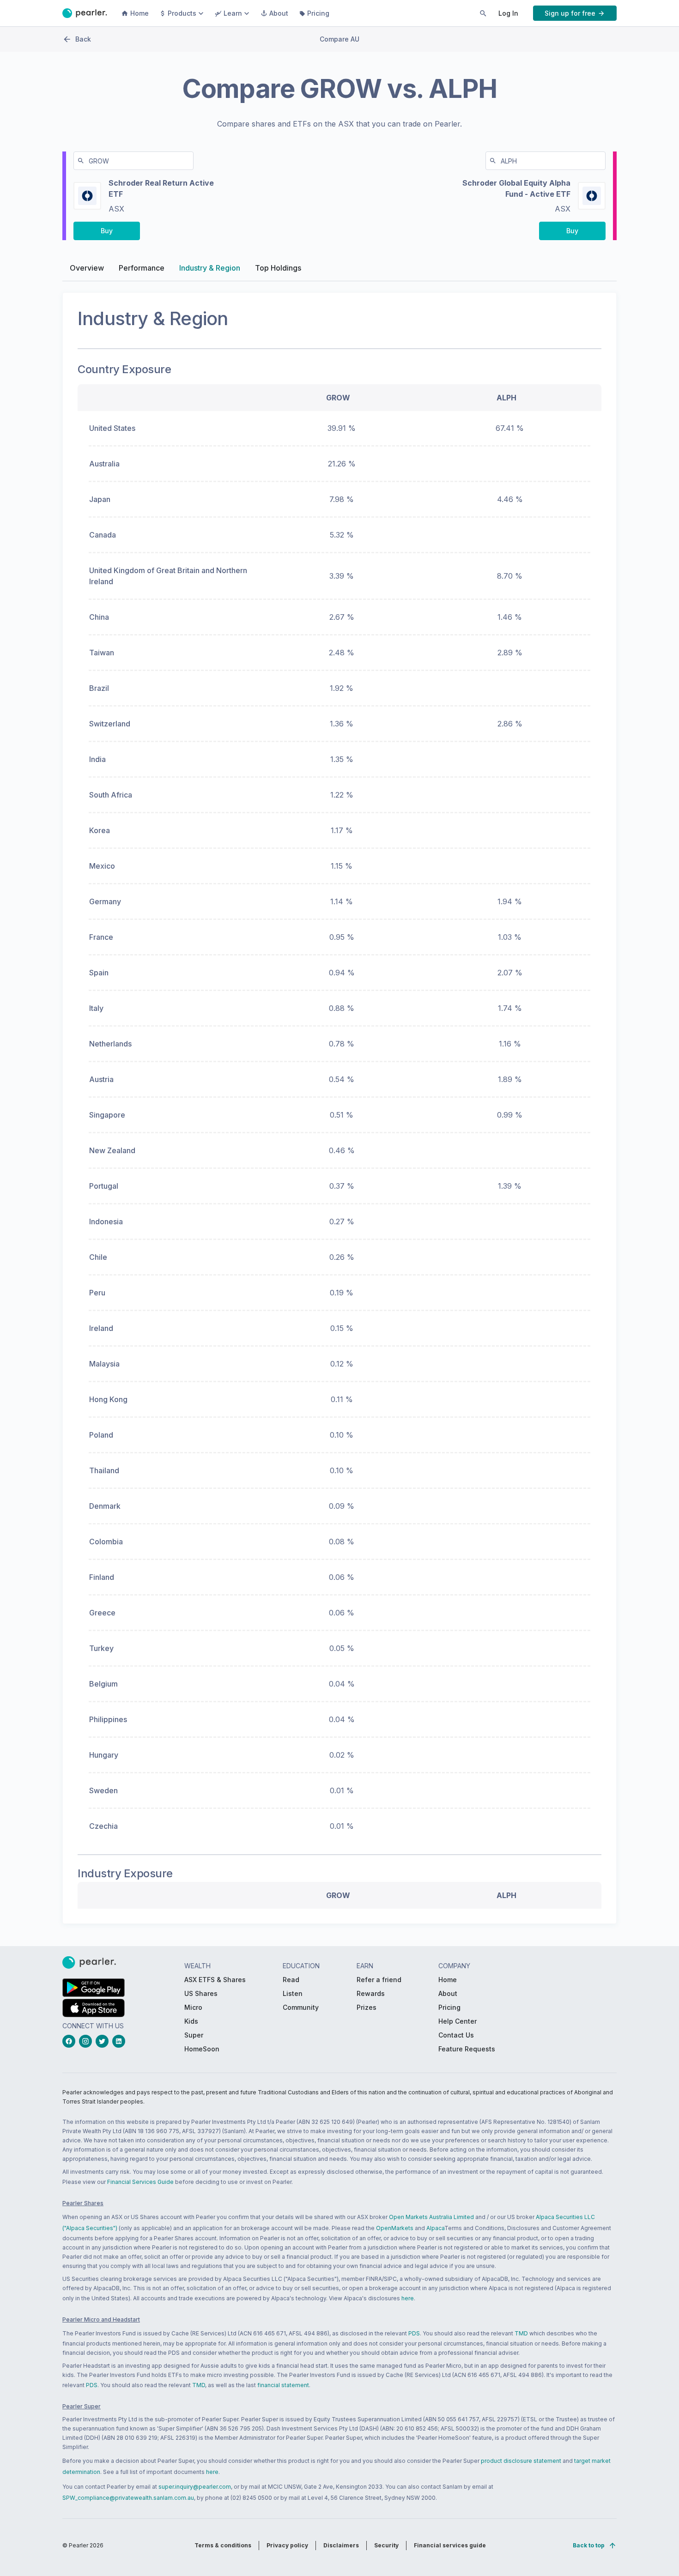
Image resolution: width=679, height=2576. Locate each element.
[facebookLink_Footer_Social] (71, 2041)
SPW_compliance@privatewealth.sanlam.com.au (128, 2498)
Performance (142, 268)
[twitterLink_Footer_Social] (104, 2041)
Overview (87, 268)
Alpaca (435, 2228)
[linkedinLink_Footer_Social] (121, 2041)
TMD (521, 2333)
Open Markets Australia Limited (431, 2217)
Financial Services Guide (140, 2182)
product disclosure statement (521, 2461)
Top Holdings (278, 268)
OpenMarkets (395, 2228)
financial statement (283, 2385)
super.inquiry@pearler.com (195, 2487)
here (408, 2298)
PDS (414, 2333)
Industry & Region (210, 268)
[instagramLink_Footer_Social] (87, 2041)
